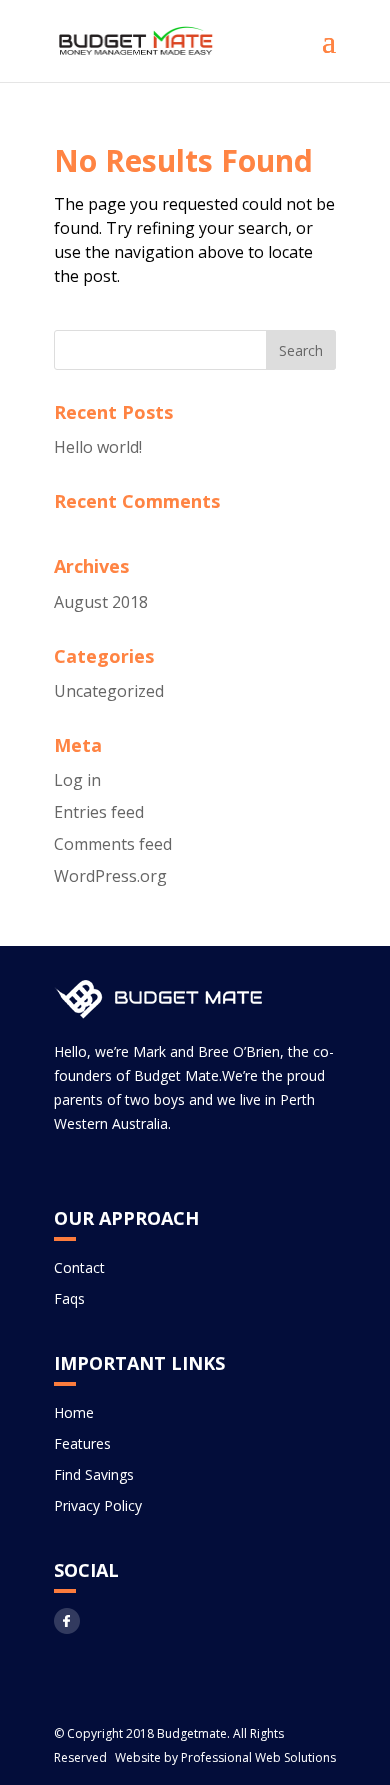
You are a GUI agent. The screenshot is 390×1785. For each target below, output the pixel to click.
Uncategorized (109, 691)
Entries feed (99, 812)
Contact (79, 1267)
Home (74, 1412)
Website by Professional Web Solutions (225, 1757)
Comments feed (113, 844)
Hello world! (98, 447)
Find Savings (94, 1474)
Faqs (69, 1298)
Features (82, 1443)
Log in (77, 780)
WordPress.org (110, 876)
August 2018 (101, 602)
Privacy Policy (98, 1505)
